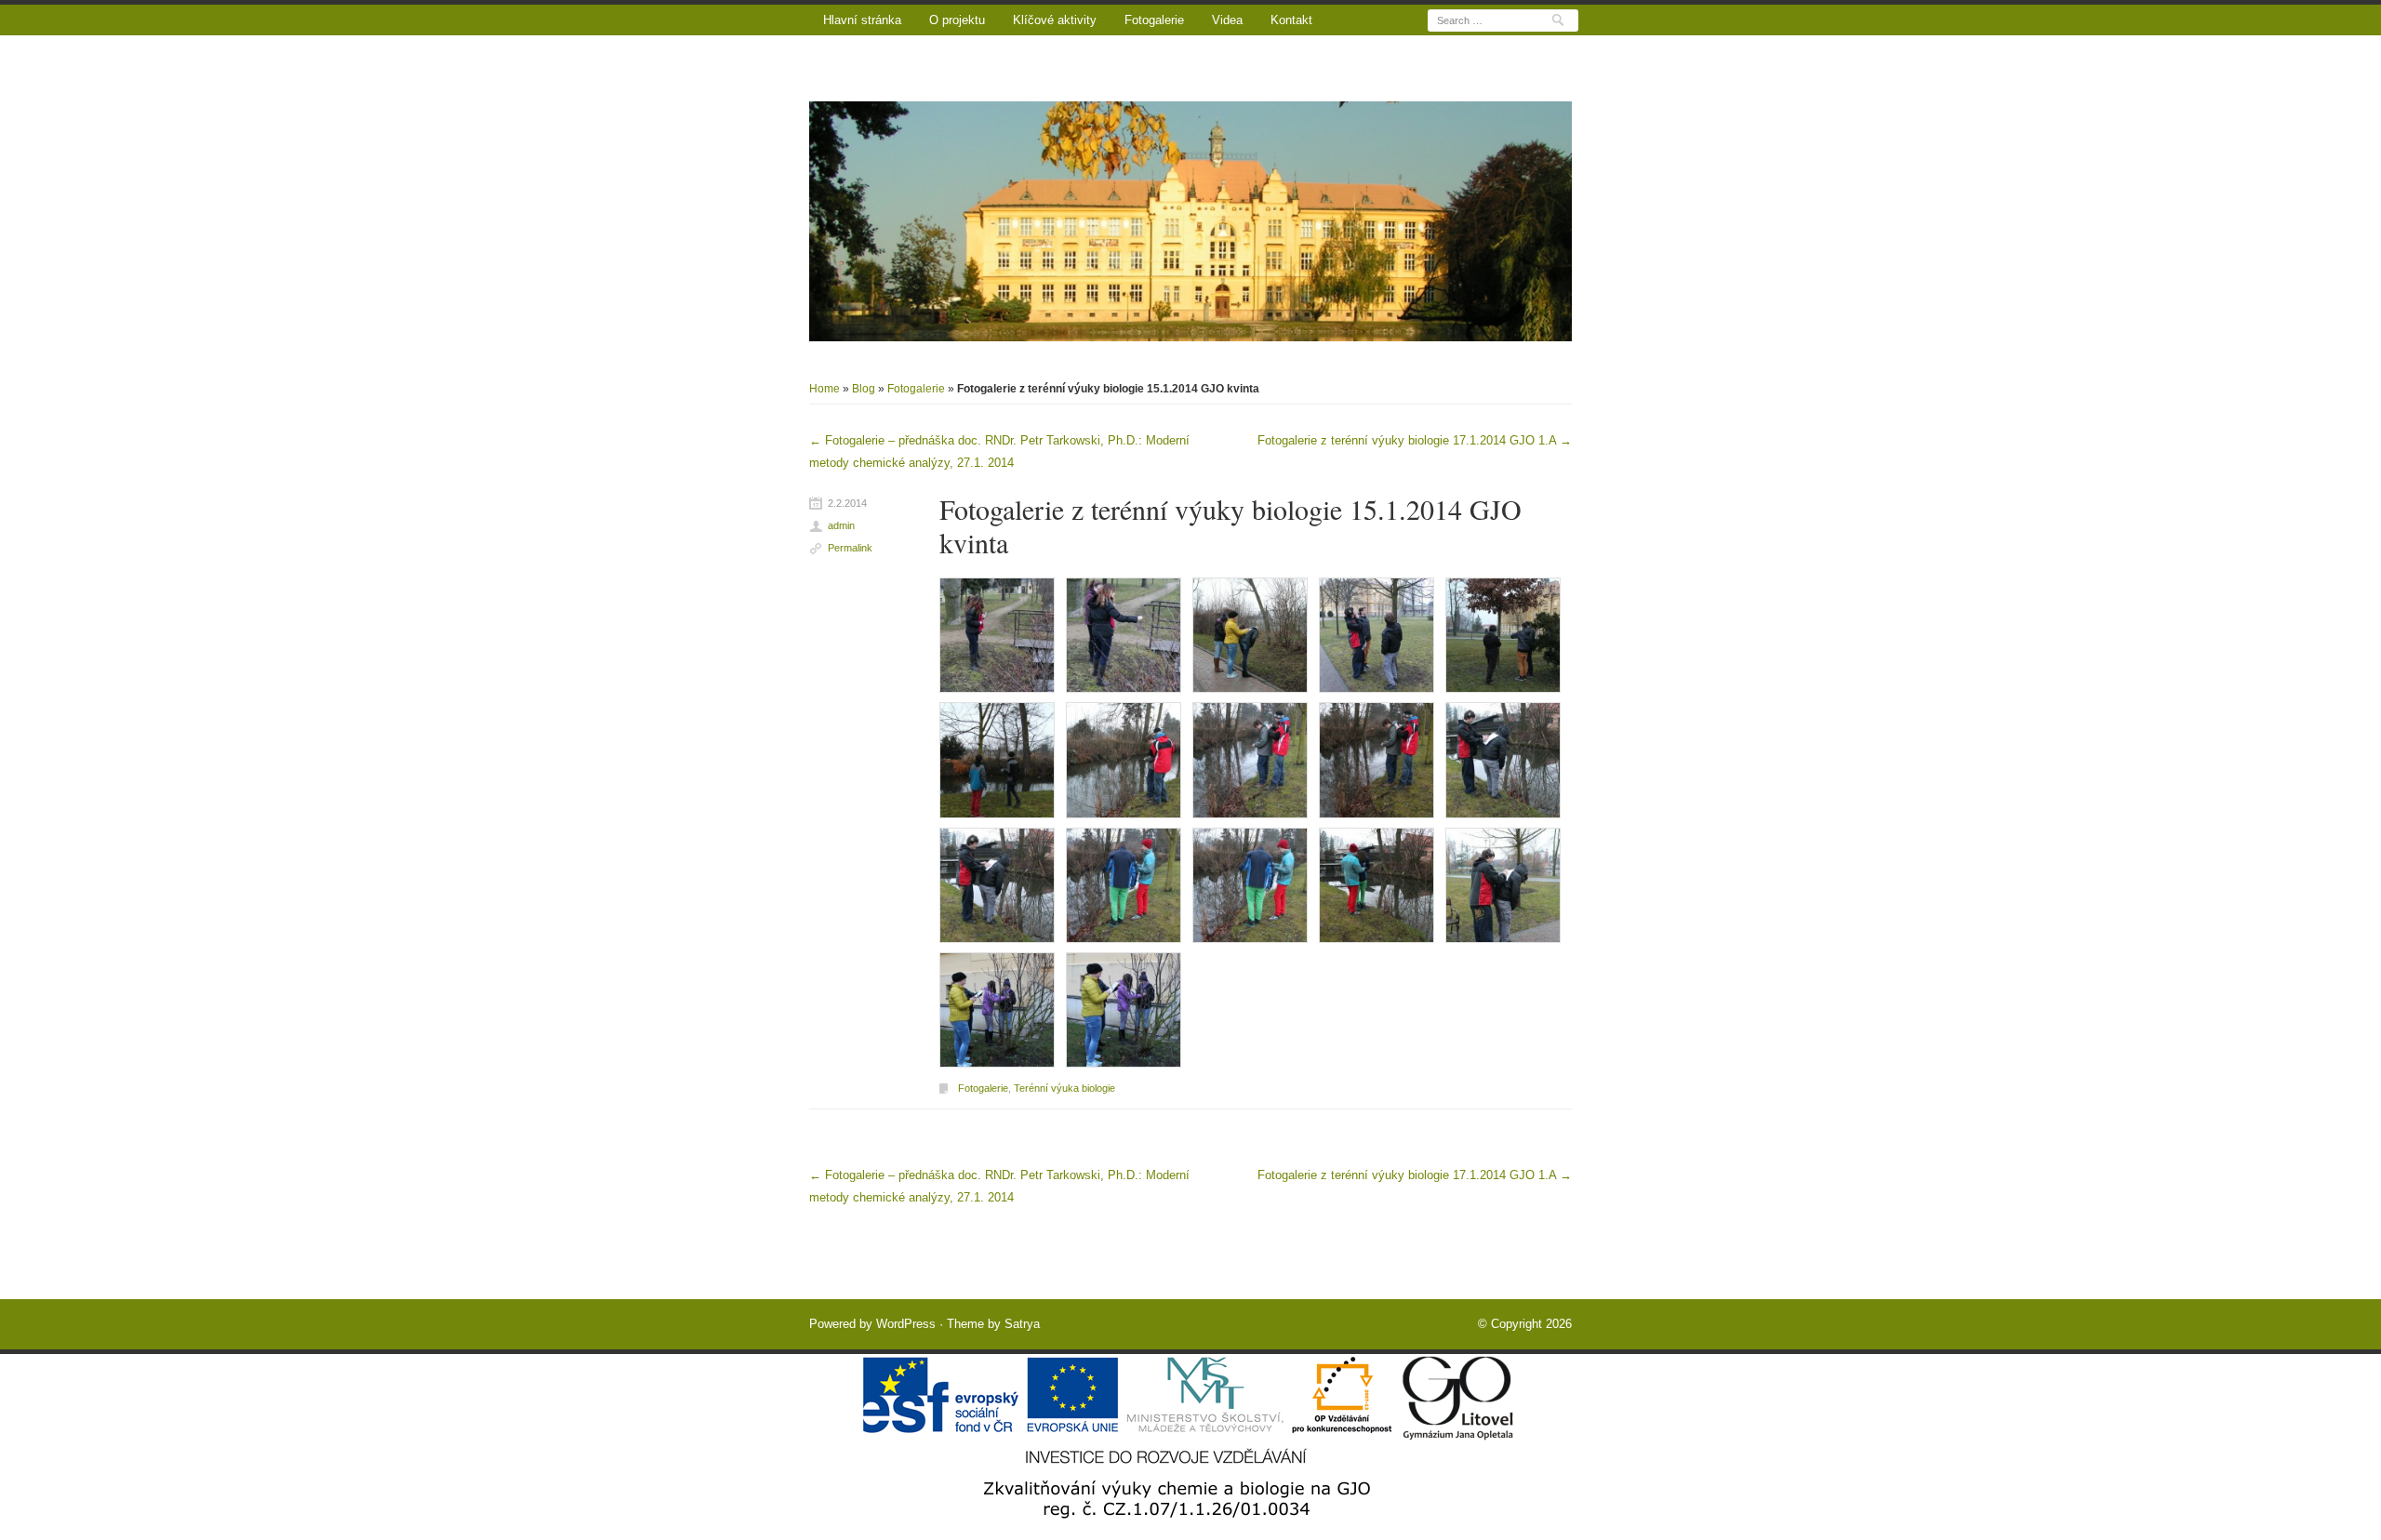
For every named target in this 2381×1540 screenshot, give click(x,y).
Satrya (1022, 1324)
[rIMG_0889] (1124, 635)
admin (841, 525)
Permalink (850, 548)
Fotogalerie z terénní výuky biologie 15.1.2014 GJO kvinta (1230, 525)
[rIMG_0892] (1250, 635)
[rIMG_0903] (997, 884)
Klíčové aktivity (1055, 20)
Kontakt (1291, 20)
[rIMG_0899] (1124, 759)
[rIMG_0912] (1124, 1009)
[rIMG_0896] (997, 759)
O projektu (957, 20)
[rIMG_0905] (1250, 884)
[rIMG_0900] (1250, 759)
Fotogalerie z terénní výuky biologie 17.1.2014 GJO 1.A (1415, 440)
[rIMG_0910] (997, 1009)
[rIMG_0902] (1503, 759)
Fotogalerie (1154, 20)
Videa (1227, 20)
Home (825, 389)
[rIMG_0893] (1377, 635)
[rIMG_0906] (1377, 884)
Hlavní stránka (862, 20)
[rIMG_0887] (997, 635)
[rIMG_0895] (1503, 635)
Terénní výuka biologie (1064, 1088)
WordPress (906, 1324)
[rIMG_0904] (1124, 884)
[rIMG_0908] (1503, 884)
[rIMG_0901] (1377, 759)
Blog (864, 389)
